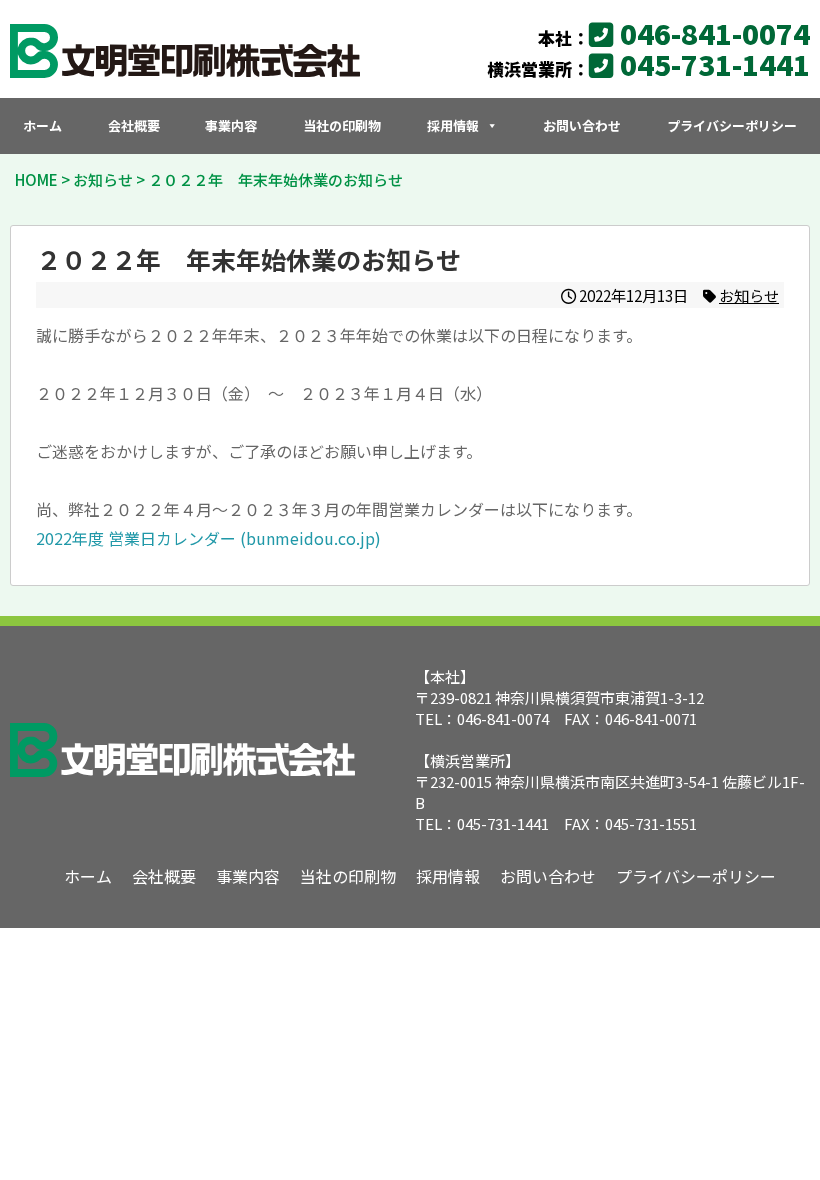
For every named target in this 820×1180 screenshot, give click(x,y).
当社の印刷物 (342, 125)
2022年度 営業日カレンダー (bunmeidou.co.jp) (208, 538)
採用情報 (453, 125)
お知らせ (749, 295)
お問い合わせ (582, 125)
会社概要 (134, 125)
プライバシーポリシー (732, 125)
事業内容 (231, 125)
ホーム (42, 125)
